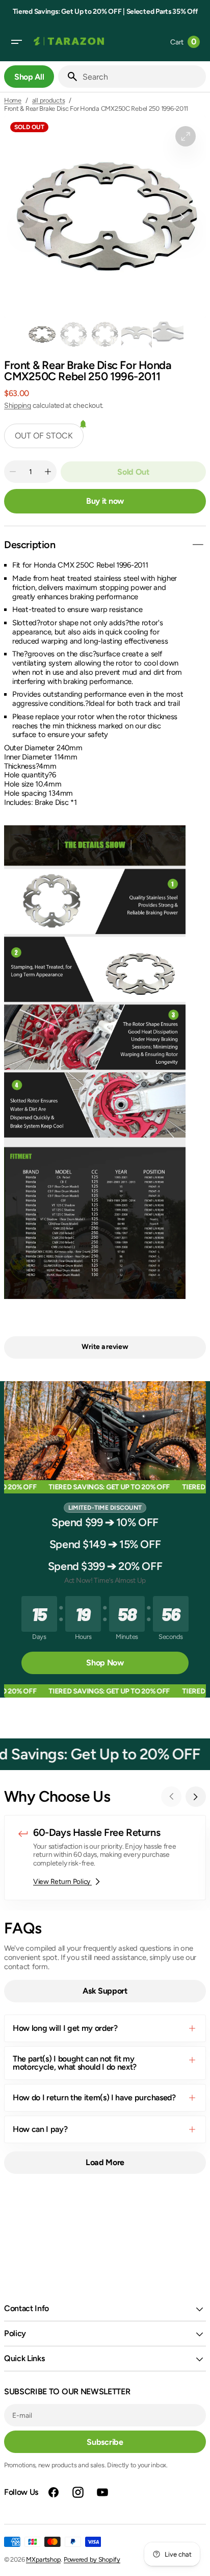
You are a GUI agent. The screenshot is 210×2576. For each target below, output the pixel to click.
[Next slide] (196, 1797)
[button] (16, 42)
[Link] (105, 1858)
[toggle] (198, 545)
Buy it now (105, 501)
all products (49, 100)
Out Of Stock (44, 436)
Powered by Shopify (92, 2559)
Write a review (105, 1347)
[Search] (68, 77)
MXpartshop (43, 2559)
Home (13, 100)
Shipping (18, 406)
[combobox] (142, 77)
